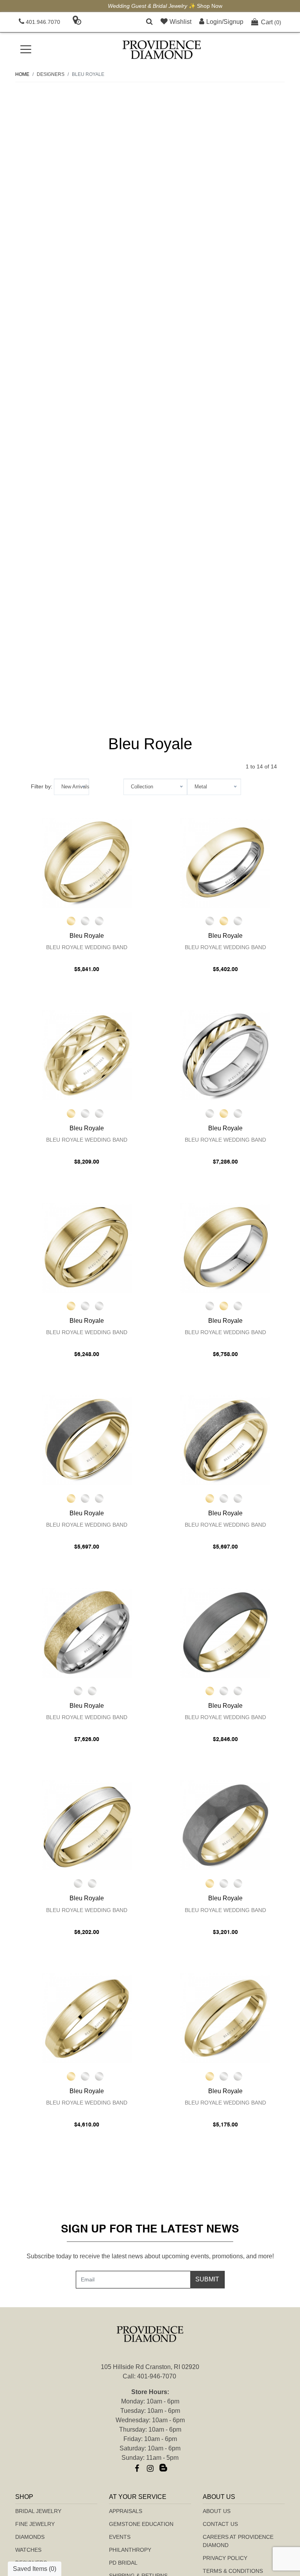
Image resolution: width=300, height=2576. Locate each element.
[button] (149, 22)
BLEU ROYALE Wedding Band (87, 947)
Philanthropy (130, 2550)
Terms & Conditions (233, 2571)
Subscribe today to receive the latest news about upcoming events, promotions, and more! (150, 2256)
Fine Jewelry (35, 2524)
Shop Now (195, 6)
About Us (217, 2511)
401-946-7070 (157, 2376)
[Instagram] (150, 2468)
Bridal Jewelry (38, 2511)
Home (22, 74)
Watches (28, 2550)
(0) (271, 22)
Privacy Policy (225, 2558)
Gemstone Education (141, 2524)
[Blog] (163, 2468)
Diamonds (30, 2537)
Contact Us (220, 2524)
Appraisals (126, 2511)
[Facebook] (137, 2468)
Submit (207, 2279)
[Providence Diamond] (162, 50)
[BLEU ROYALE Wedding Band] (87, 863)
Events (120, 2537)
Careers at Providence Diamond (238, 2541)
